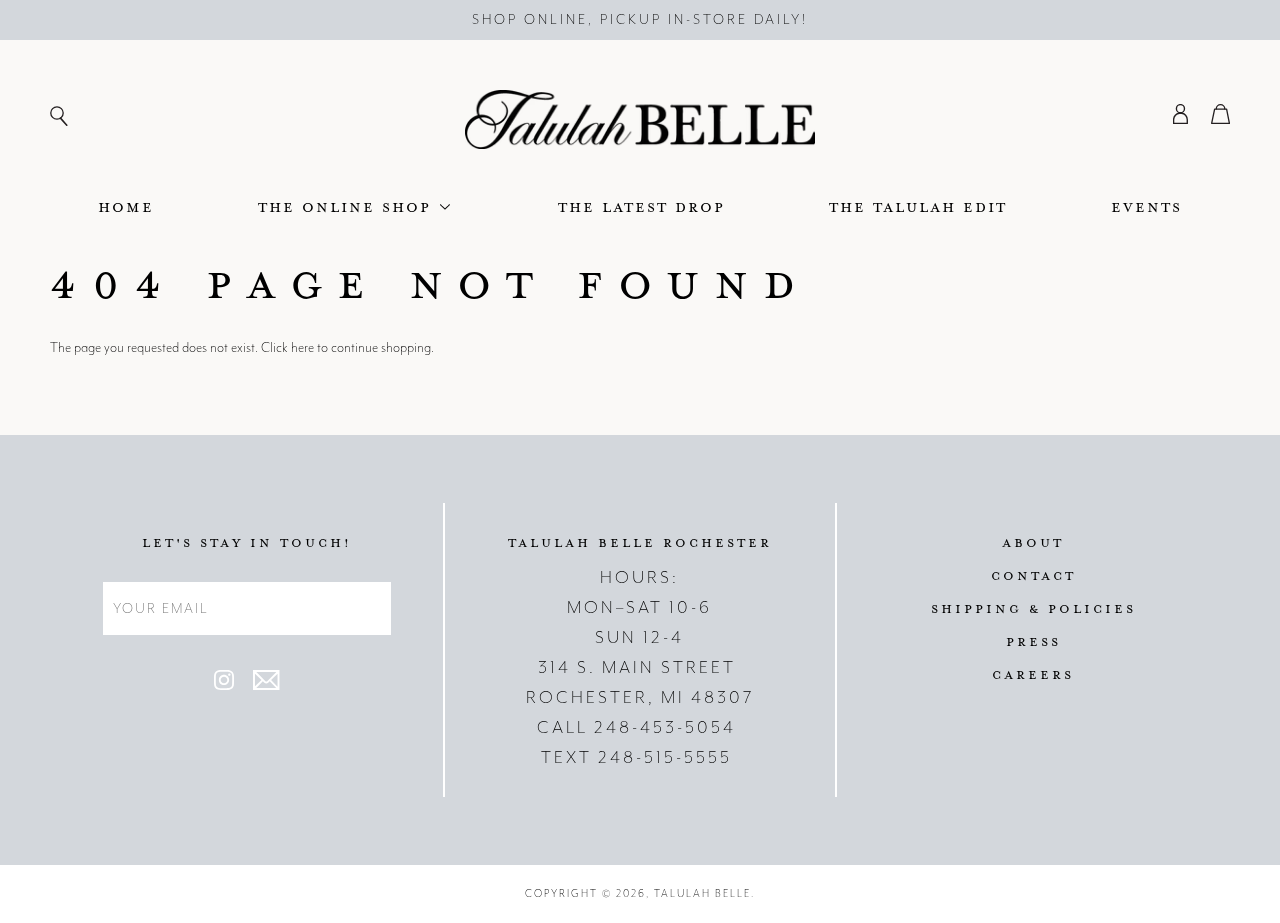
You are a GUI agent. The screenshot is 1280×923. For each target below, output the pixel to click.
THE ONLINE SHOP (348, 206)
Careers (1033, 674)
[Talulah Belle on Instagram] (224, 685)
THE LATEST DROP (641, 206)
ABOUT (1033, 542)
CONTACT (1033, 575)
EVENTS (1146, 206)
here (302, 347)
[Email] (266, 685)
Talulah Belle (702, 893)
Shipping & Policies (1033, 608)
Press (1033, 641)
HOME (126, 206)
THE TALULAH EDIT (918, 206)
